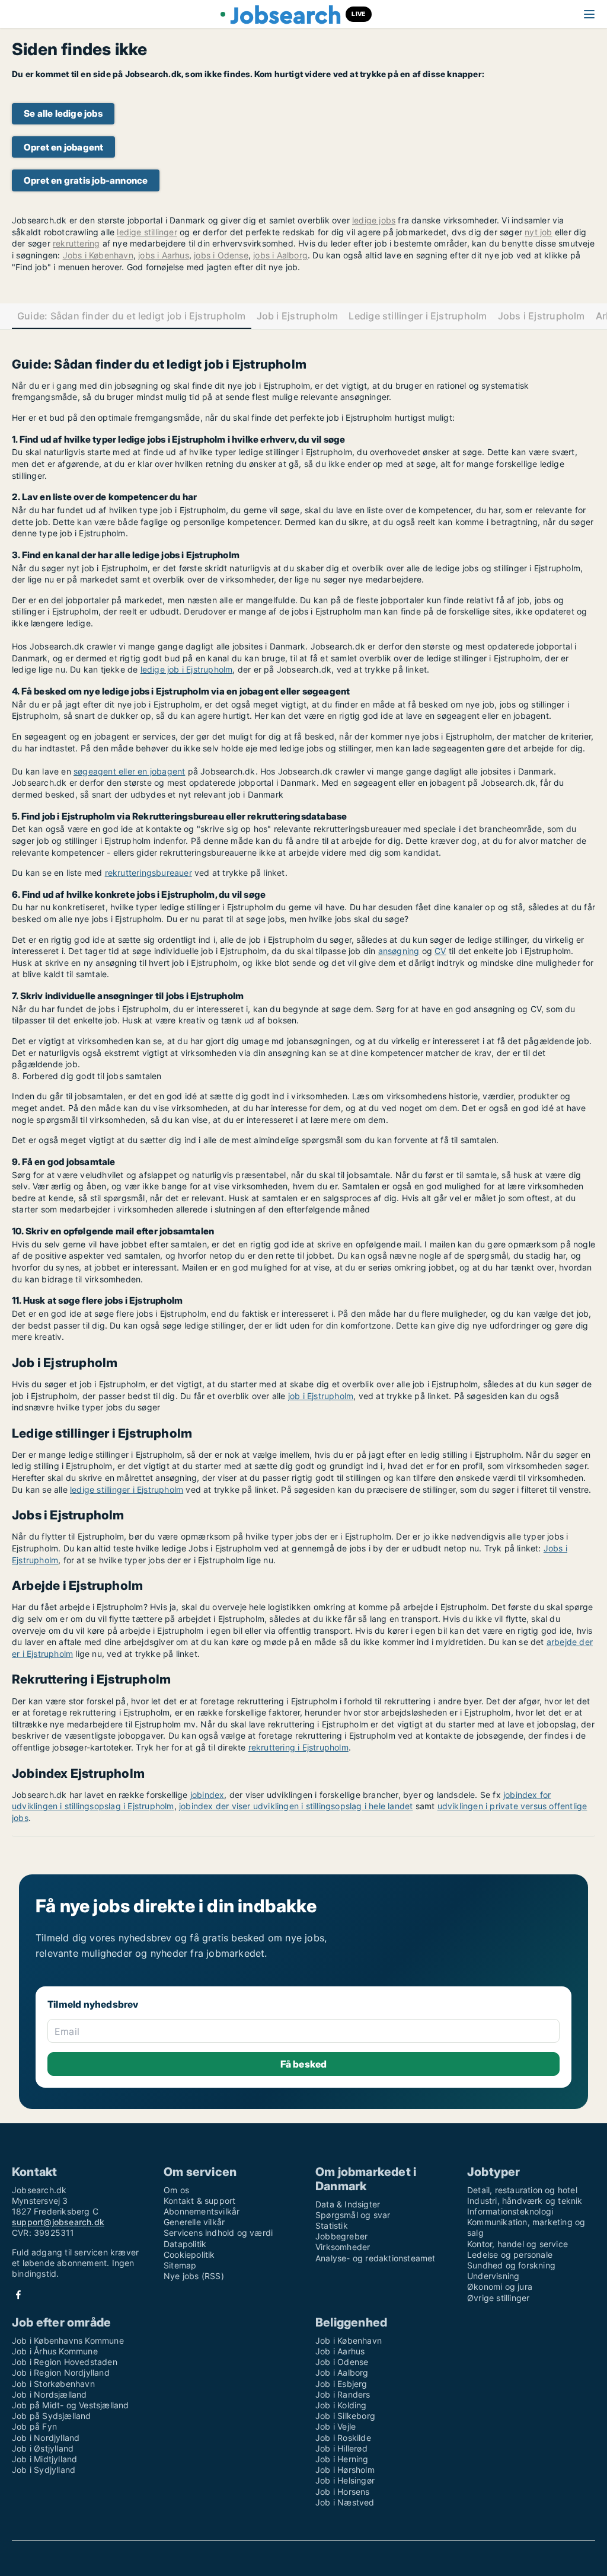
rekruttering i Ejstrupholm (298, 1747)
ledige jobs (374, 220)
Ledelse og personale (510, 2255)
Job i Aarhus (340, 2351)
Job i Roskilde (343, 2438)
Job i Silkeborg (345, 2416)
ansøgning (399, 951)
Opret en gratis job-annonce (86, 180)
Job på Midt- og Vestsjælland (71, 2405)
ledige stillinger (147, 232)
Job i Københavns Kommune (68, 2340)
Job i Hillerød (341, 2448)
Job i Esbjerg (341, 2384)
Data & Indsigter (348, 2204)
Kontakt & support (199, 2201)
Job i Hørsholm (345, 2470)
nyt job (538, 232)
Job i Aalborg (342, 2372)
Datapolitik (185, 2244)
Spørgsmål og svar (353, 2215)
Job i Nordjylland (46, 2438)
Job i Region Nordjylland (61, 2372)
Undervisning (493, 2276)
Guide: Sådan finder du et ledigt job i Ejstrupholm (132, 316)
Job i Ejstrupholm (298, 316)
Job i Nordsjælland (49, 2394)
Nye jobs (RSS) (194, 2276)
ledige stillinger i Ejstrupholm (127, 1489)
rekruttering (76, 243)
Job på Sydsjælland (52, 2416)
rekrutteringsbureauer (148, 873)
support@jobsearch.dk (58, 2222)
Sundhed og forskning (511, 2265)
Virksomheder (343, 2247)
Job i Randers (343, 2394)
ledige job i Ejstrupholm (187, 669)
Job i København (349, 2340)
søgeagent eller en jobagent (129, 771)
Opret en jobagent (63, 147)
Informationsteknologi (510, 2211)
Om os (176, 2190)
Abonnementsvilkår (202, 2211)
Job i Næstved (345, 2502)
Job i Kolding (341, 2405)
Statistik (332, 2225)
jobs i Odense (221, 255)
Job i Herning (342, 2459)
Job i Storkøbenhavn (53, 2384)
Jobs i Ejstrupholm (541, 316)
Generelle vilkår (194, 2222)
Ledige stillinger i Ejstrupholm (418, 316)
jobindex (207, 1795)
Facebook (18, 2295)
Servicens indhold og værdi (218, 2233)
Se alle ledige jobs (63, 113)
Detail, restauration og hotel (522, 2190)
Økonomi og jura (500, 2287)
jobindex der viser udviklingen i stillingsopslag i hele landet (296, 1806)
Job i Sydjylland (44, 2470)
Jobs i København (98, 255)
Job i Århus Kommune (55, 2351)
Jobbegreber (341, 2236)
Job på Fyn (34, 2426)
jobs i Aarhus (164, 255)
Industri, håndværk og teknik (525, 2201)
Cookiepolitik (189, 2255)
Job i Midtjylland (44, 2459)
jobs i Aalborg (280, 255)
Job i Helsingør (345, 2480)
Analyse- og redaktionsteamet (376, 2258)
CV (440, 951)
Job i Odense (342, 2362)
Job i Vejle (336, 2426)
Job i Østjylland (43, 2448)
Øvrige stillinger (498, 2298)
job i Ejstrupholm (321, 1396)
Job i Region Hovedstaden (65, 2362)
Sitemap (180, 2265)
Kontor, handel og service (517, 2244)
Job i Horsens (343, 2492)
